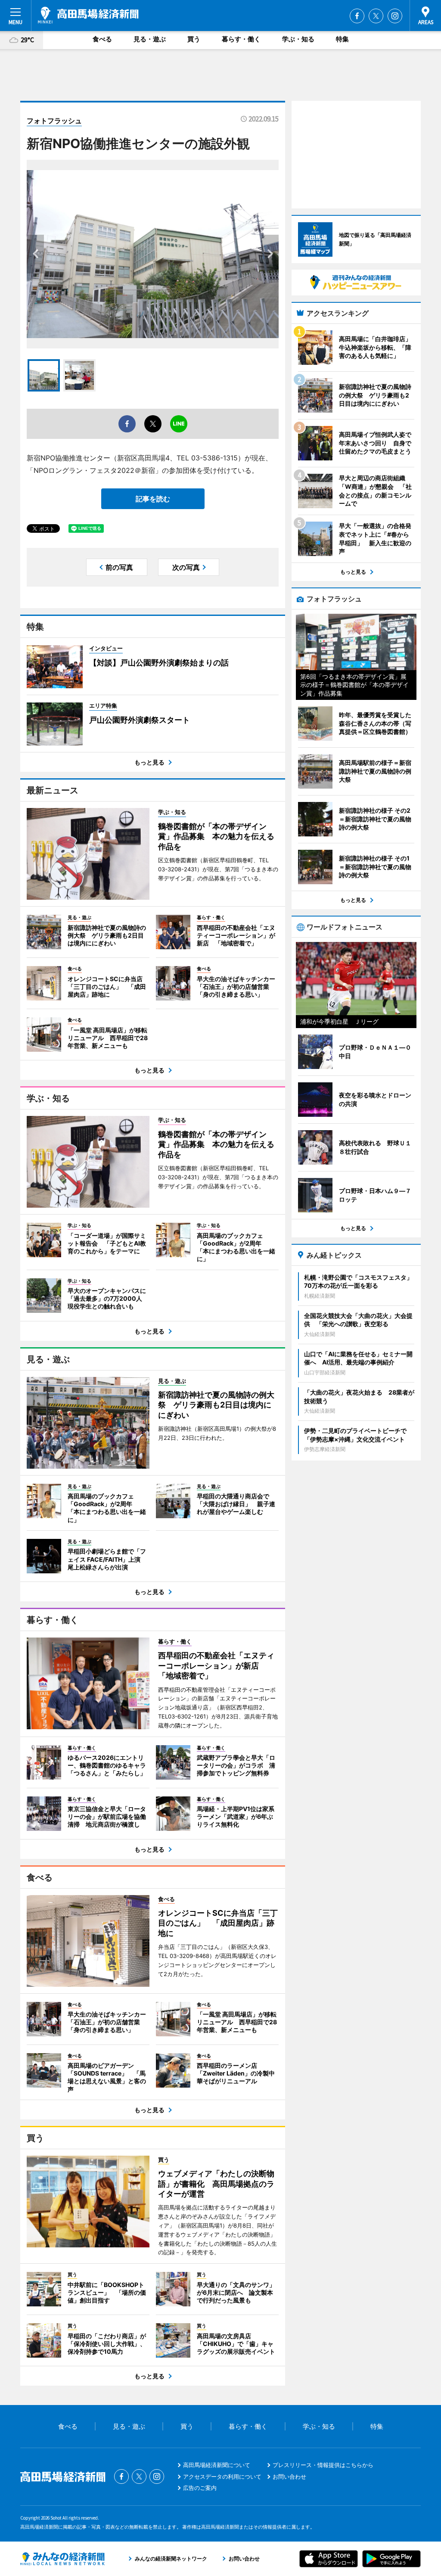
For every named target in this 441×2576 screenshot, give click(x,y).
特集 (342, 39)
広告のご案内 (200, 2488)
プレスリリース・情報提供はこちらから (323, 2465)
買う (194, 39)
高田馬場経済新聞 (88, 15)
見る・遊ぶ (150, 39)
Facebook (357, 16)
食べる (102, 39)
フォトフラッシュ (54, 121)
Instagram (395, 16)
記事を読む (153, 499)
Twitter (376, 16)
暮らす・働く (241, 39)
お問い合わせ (289, 2477)
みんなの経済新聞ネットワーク (62, 2559)
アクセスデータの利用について (222, 2477)
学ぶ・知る (298, 39)
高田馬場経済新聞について (217, 2465)
